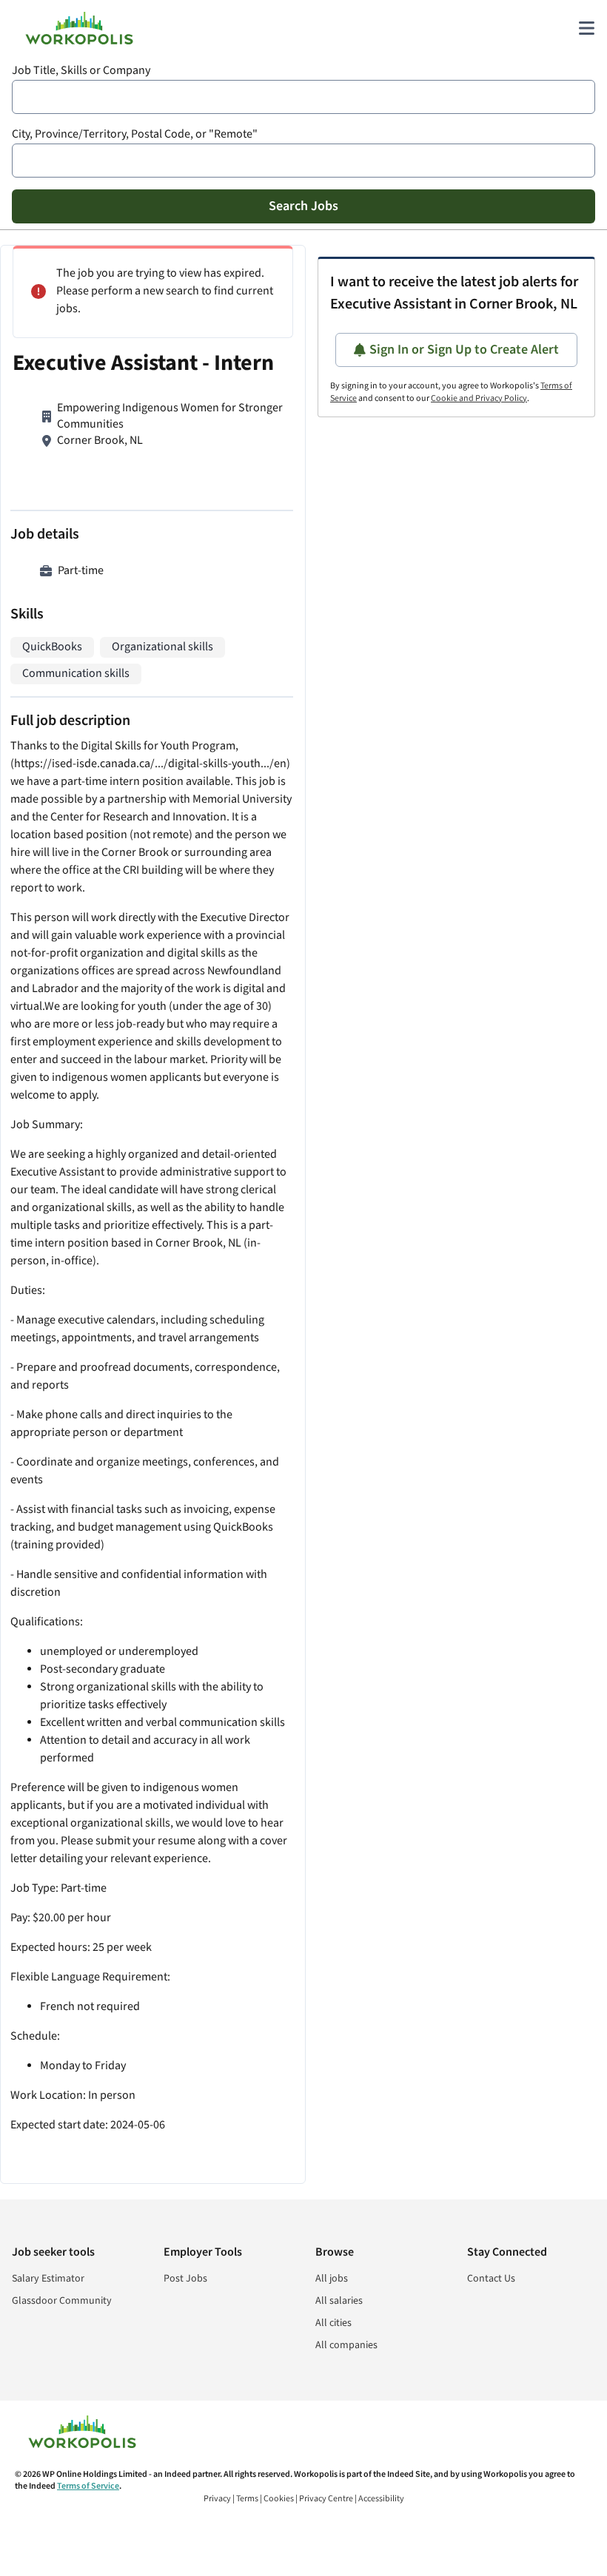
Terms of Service (88, 2486)
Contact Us (491, 2279)
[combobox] (303, 97)
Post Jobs (185, 2279)
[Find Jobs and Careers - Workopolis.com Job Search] (79, 28)
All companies (346, 2345)
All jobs (332, 2279)
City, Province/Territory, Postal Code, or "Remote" (135, 134)
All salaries (339, 2301)
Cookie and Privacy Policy (479, 398)
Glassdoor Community (62, 2301)
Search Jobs (303, 206)
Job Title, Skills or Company (81, 71)
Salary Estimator (48, 2279)
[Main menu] (586, 28)
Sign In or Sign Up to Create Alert (464, 350)
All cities (333, 2323)
